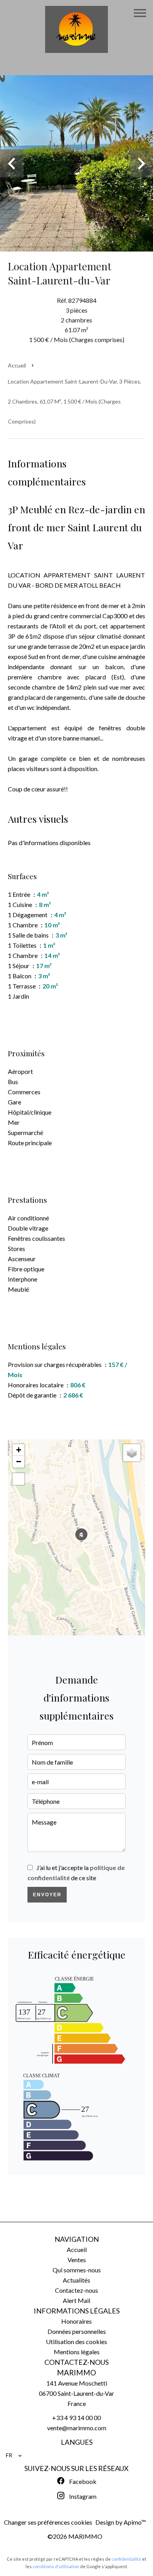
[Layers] (132, 1453)
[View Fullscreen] (18, 1479)
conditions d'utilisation (56, 2566)
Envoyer (47, 1895)
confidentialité (126, 2559)
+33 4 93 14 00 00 (76, 2418)
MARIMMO (76, 2373)
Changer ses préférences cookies (48, 2522)
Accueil (17, 365)
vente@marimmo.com (77, 2428)
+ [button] (19, 1450)
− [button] (19, 1462)
